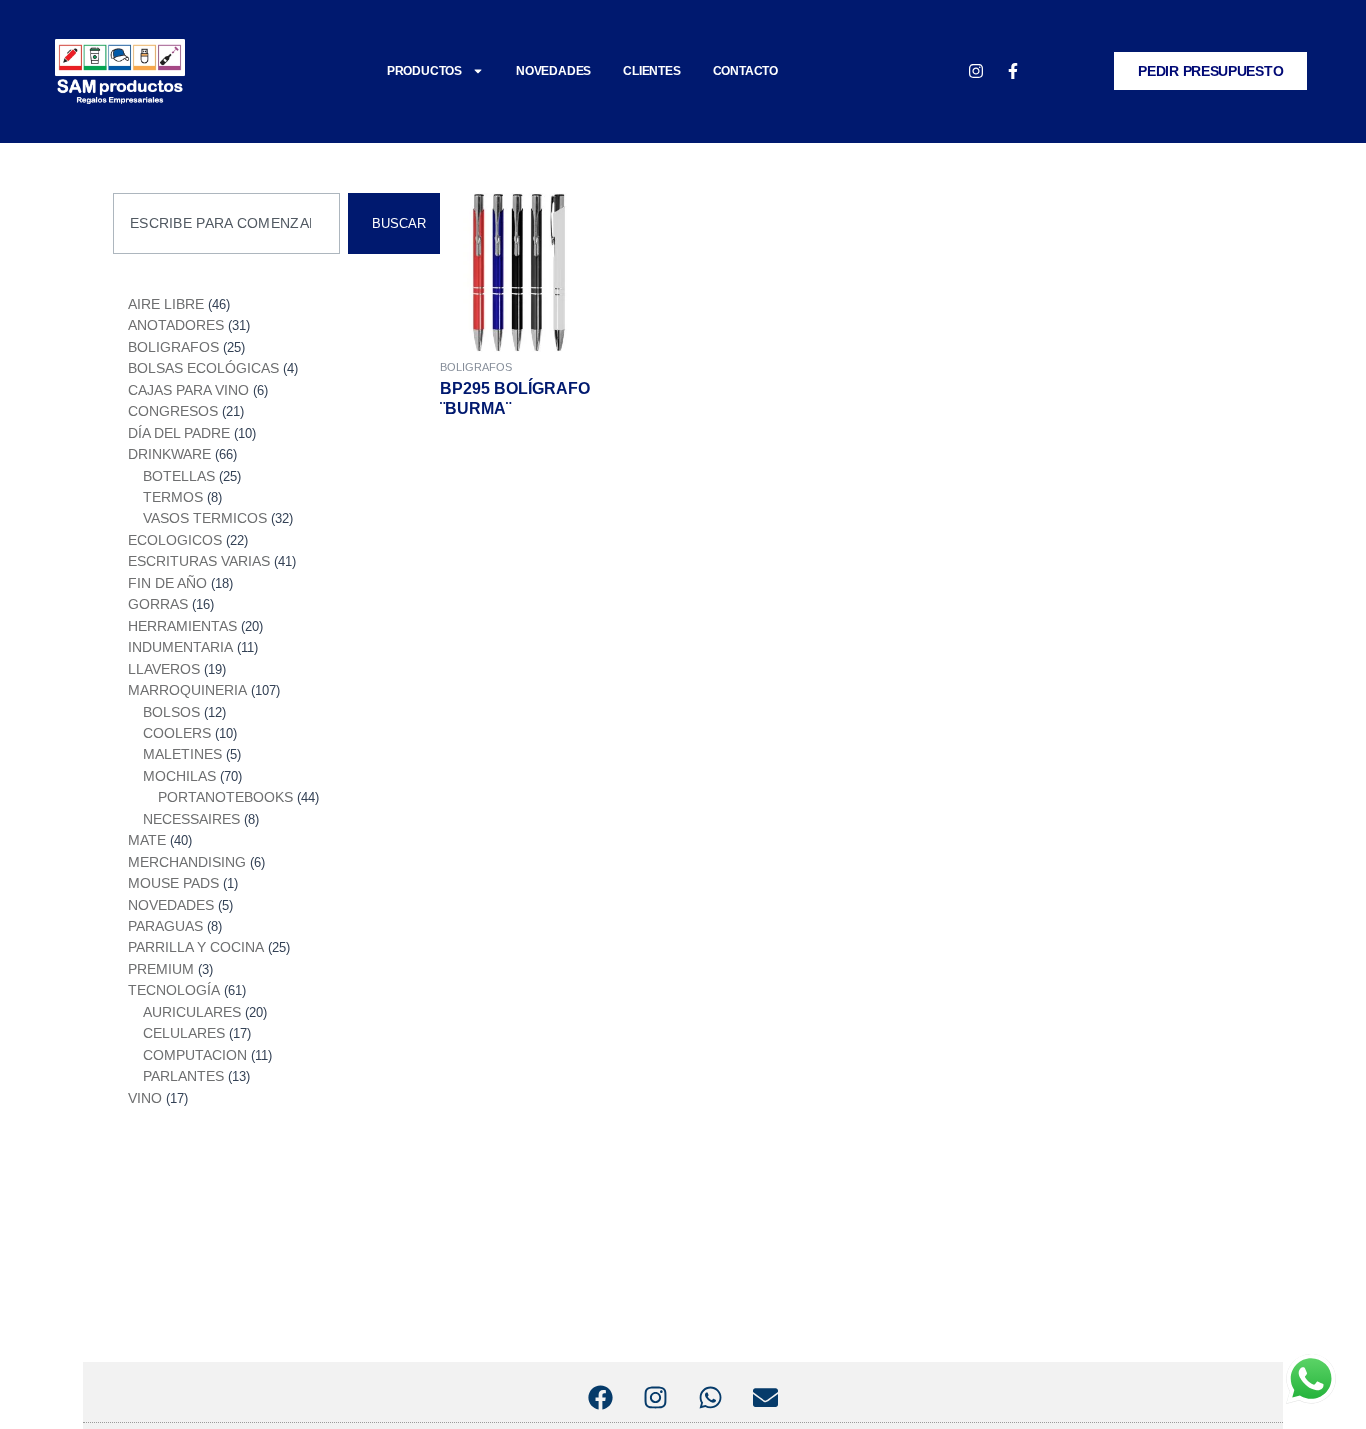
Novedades (553, 71)
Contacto (745, 71)
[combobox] (226, 223)
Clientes (651, 71)
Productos (424, 71)
